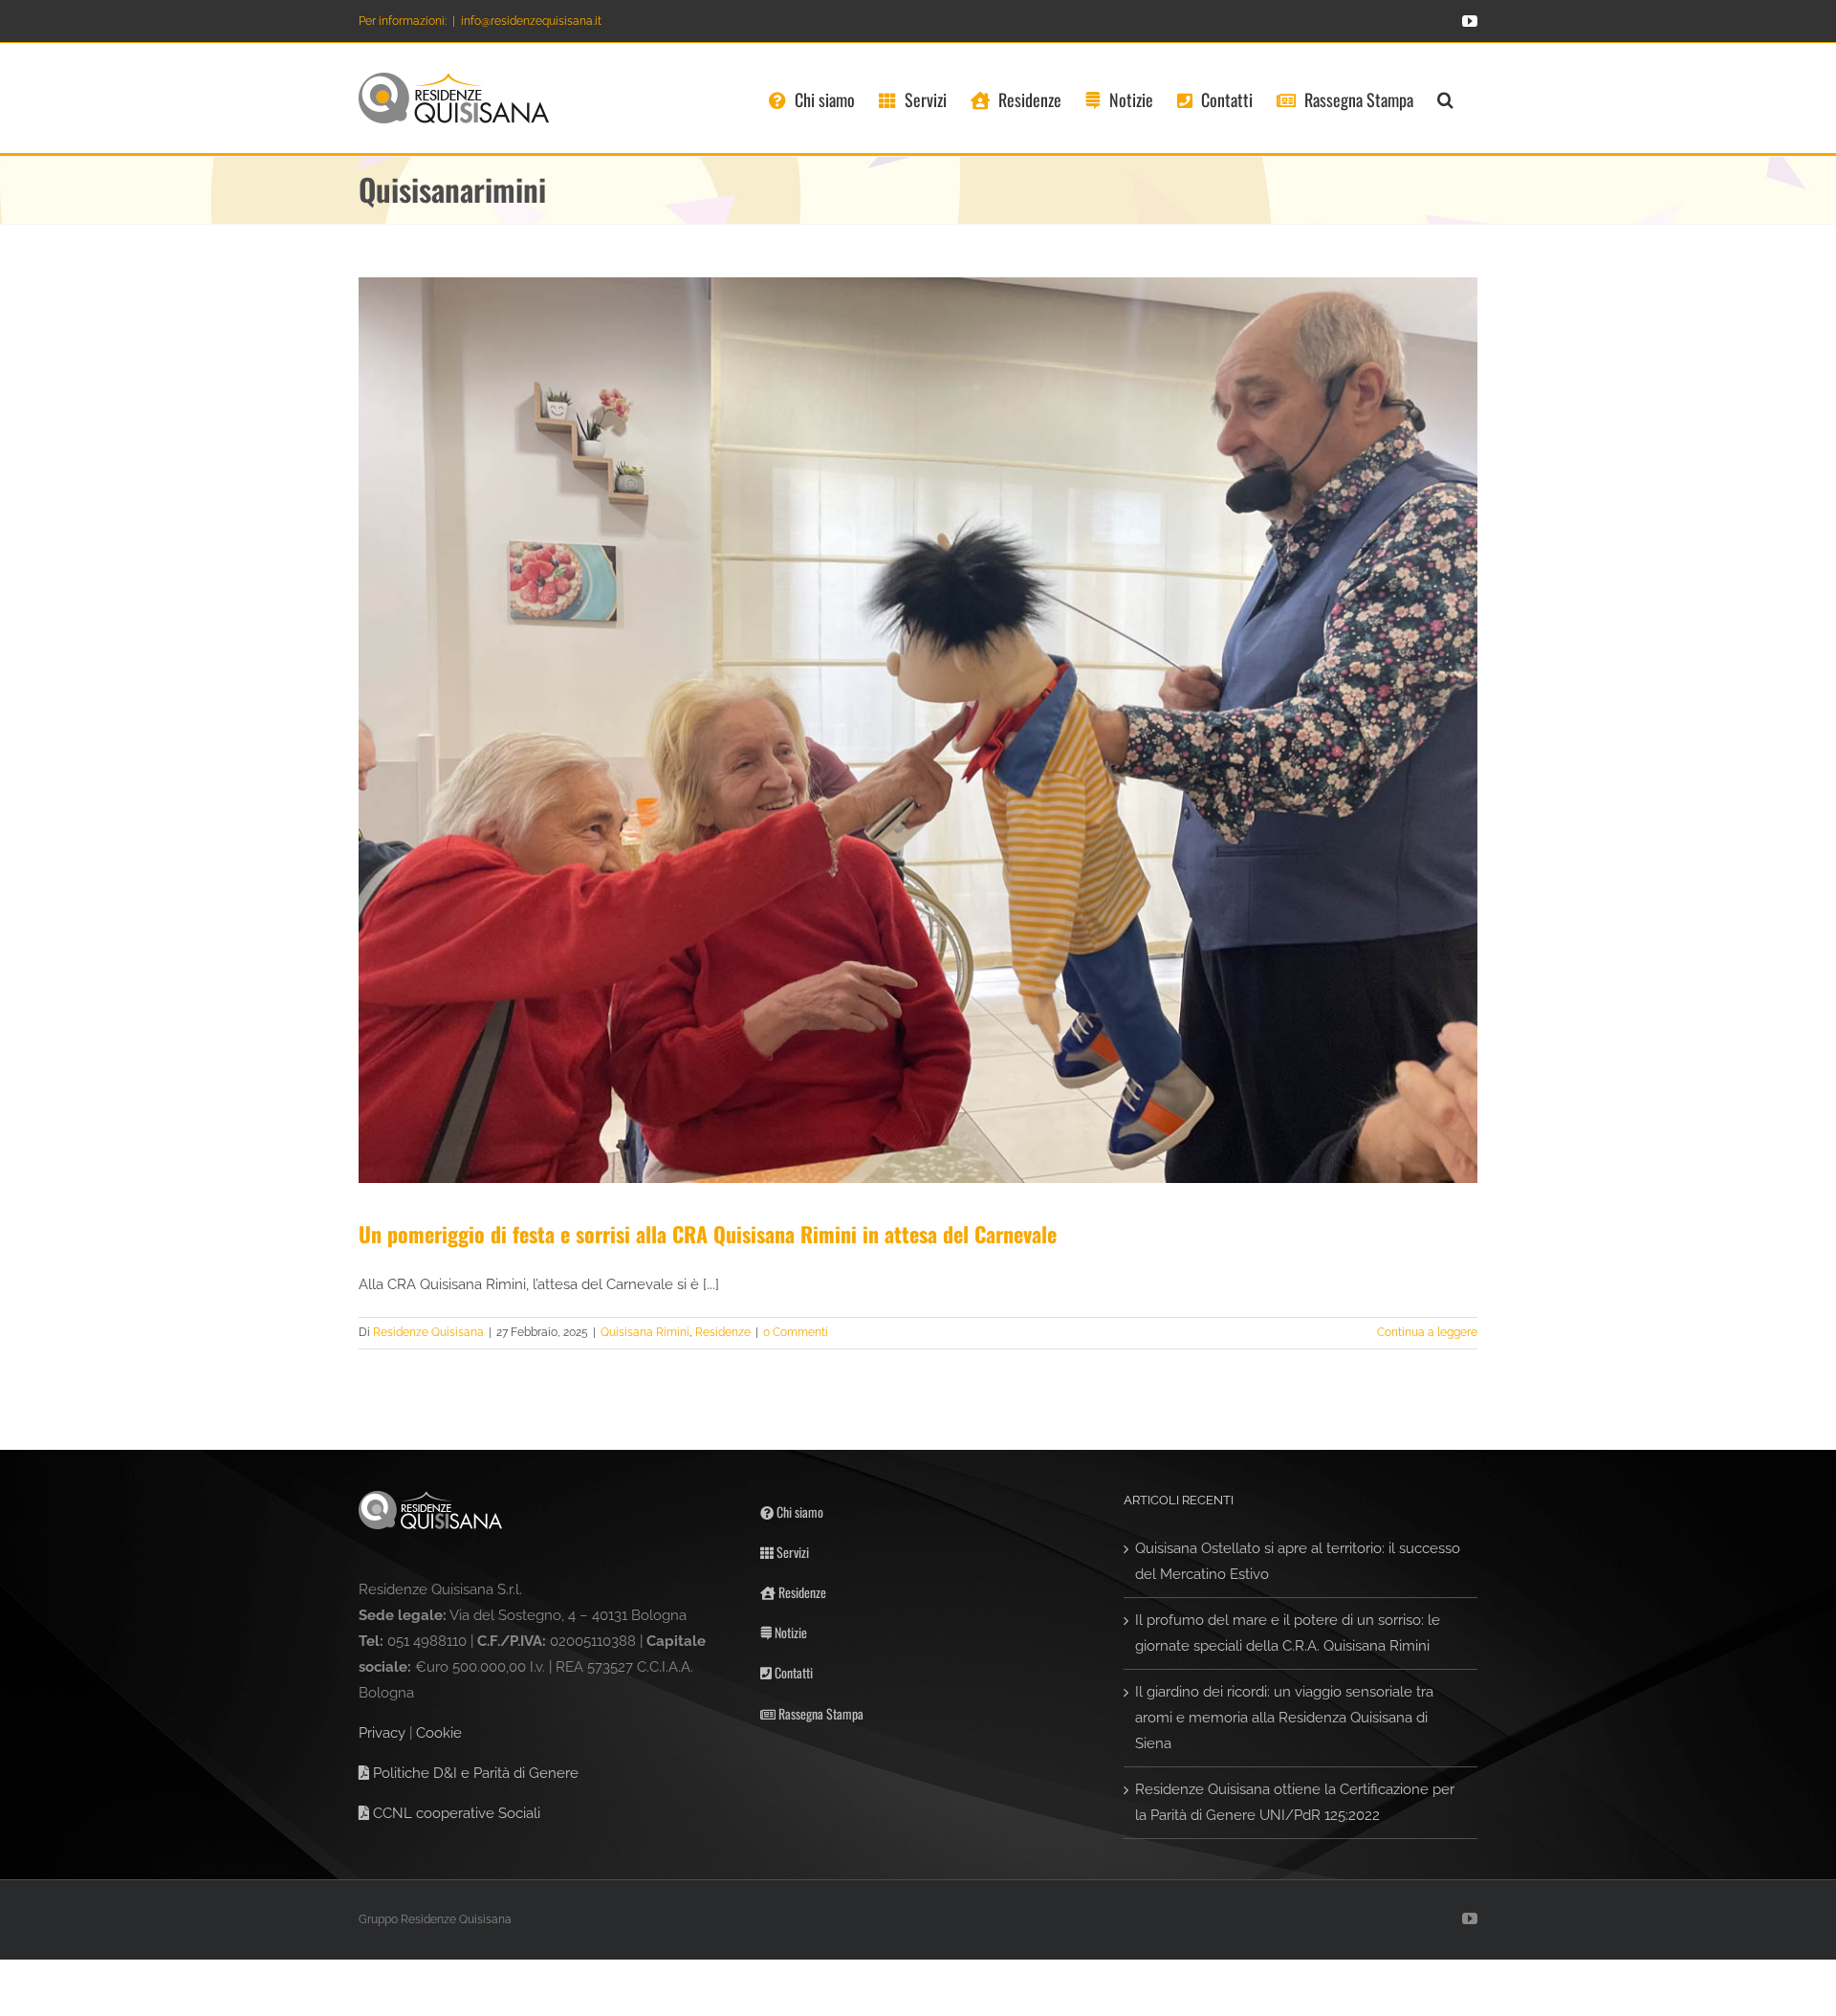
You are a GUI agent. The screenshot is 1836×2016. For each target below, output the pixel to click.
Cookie (439, 1733)
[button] (1445, 98)
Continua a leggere (1427, 1332)
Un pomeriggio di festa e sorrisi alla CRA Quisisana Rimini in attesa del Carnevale (708, 1234)
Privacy (382, 1733)
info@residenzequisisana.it (531, 21)
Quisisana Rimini (645, 1332)
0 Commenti (796, 1332)
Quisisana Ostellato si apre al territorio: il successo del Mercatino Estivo (1298, 1561)
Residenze (723, 1332)
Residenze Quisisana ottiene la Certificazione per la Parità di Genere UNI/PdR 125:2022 (1295, 1802)
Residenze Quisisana (428, 1332)
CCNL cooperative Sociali (455, 1813)
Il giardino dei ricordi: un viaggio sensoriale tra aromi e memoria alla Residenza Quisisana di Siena (1284, 1718)
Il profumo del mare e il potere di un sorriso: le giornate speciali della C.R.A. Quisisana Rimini (1288, 1633)
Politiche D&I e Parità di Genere (474, 1773)
